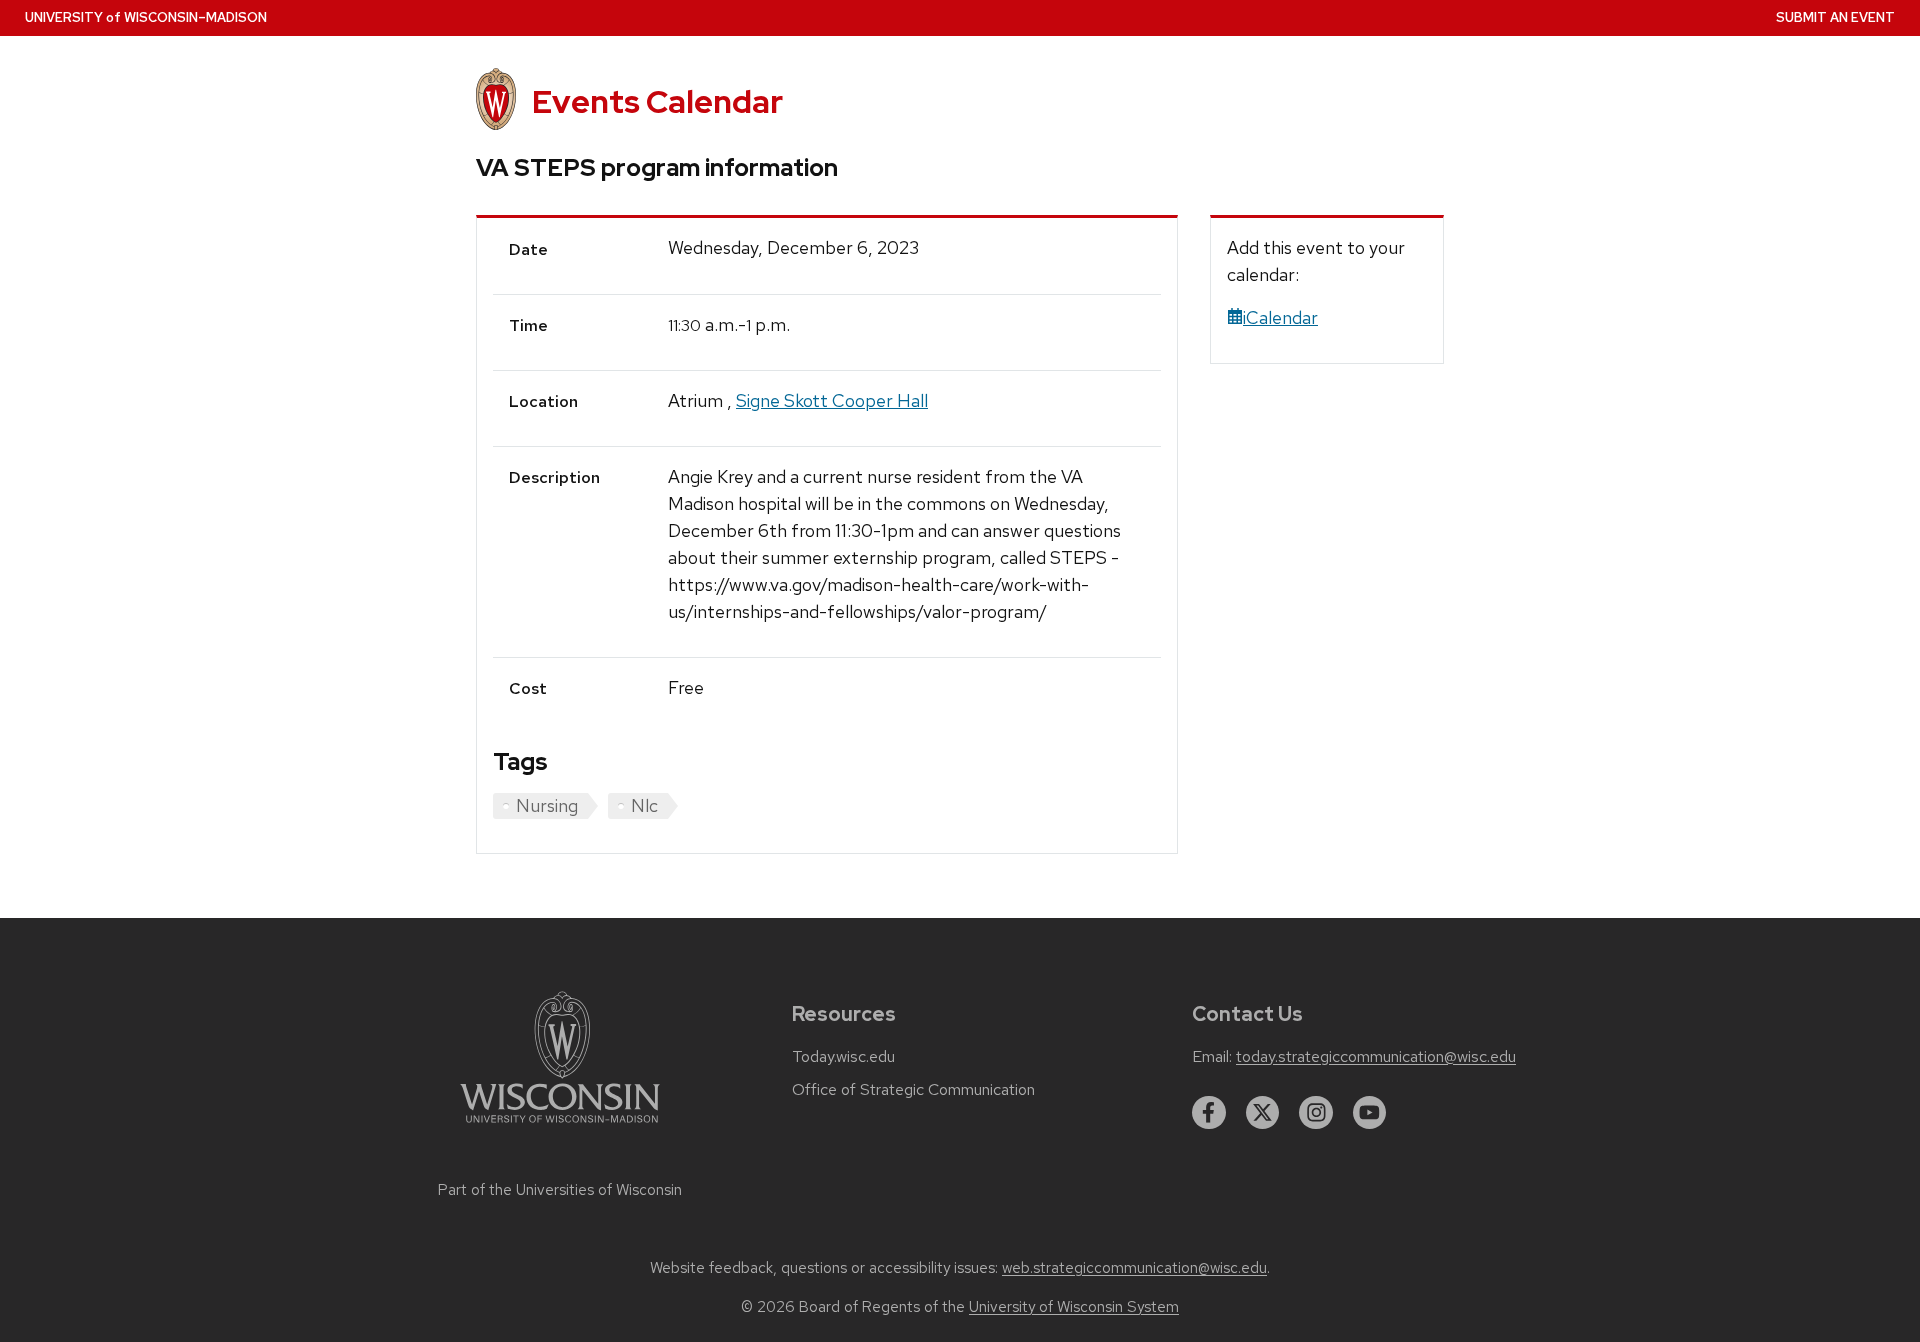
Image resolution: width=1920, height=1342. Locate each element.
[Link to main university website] (560, 1126)
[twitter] (1263, 1113)
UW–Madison (146, 17)
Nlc (644, 805)
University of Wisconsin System (1074, 1307)
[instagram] (1316, 1113)
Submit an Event (1835, 17)
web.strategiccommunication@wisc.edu (1134, 1268)
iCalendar (1280, 317)
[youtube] (1370, 1113)
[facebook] (1209, 1113)
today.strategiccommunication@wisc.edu (1376, 1057)
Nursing (547, 805)
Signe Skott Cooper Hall (832, 400)
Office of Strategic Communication (913, 1090)
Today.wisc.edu (843, 1057)
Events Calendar (657, 101)
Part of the (560, 1190)
